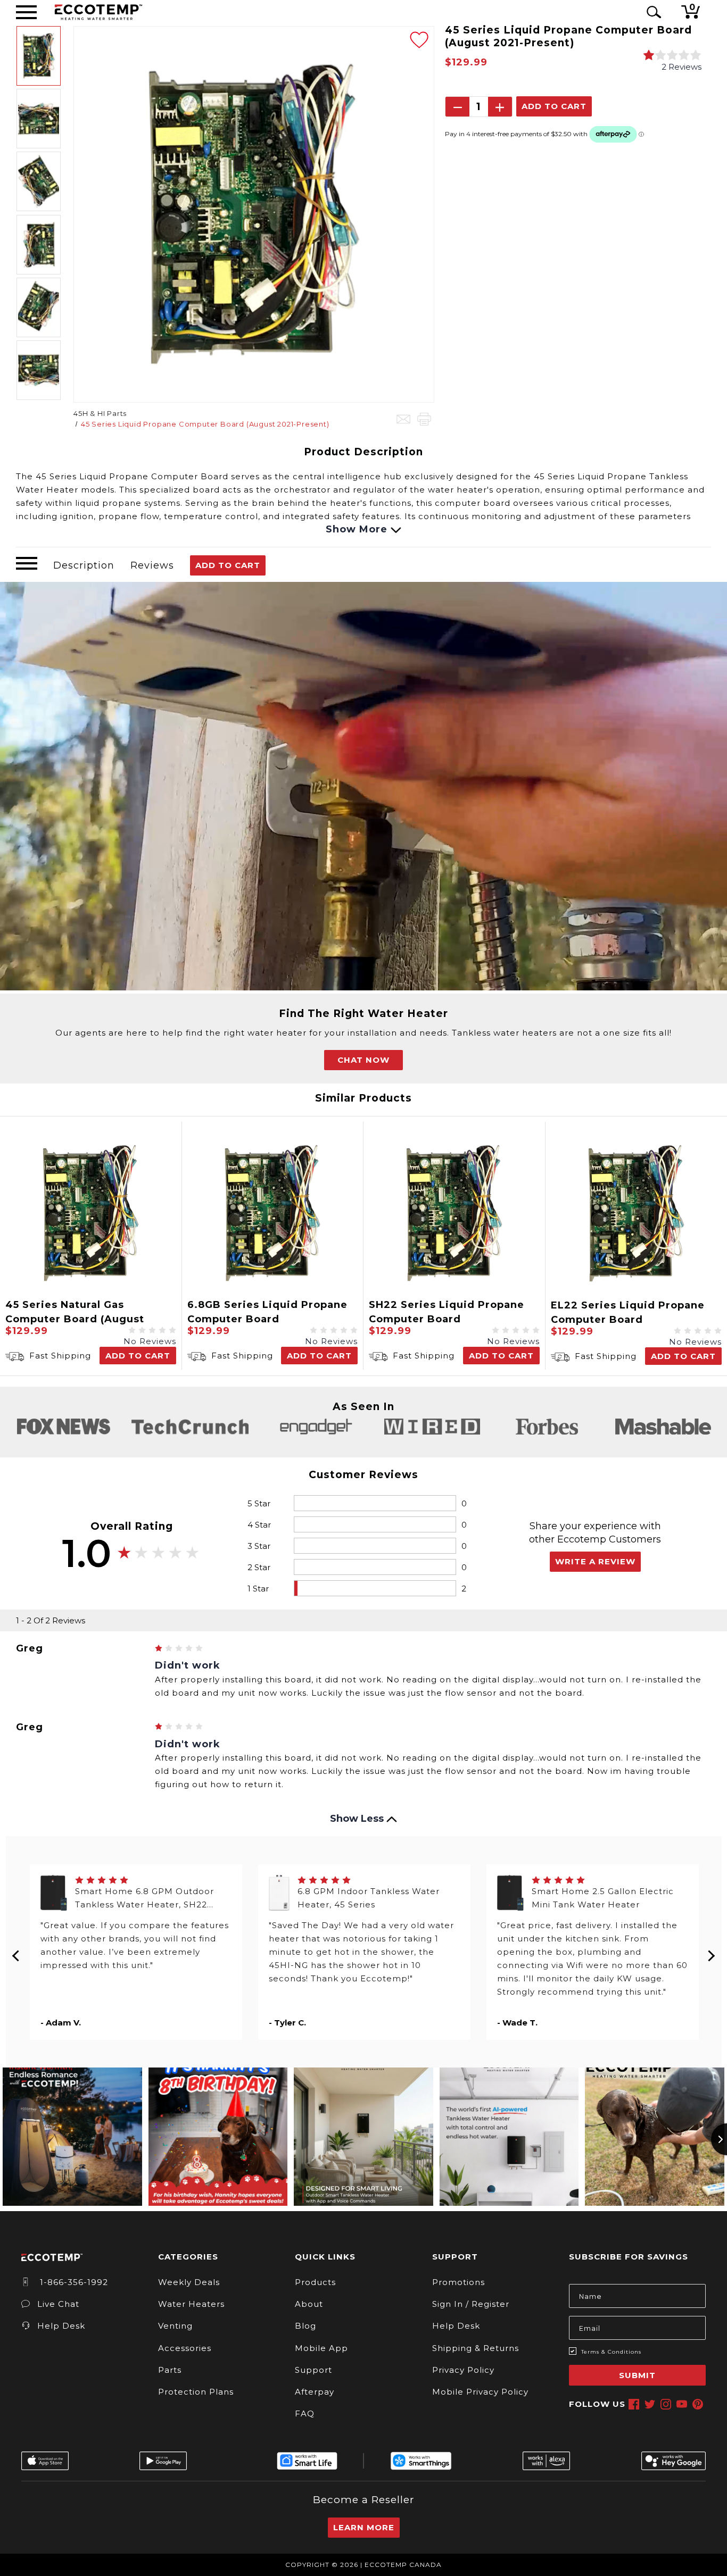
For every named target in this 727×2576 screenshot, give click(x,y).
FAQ (305, 2414)
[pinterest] (698, 2404)
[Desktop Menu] (26, 12)
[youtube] (682, 2404)
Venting (175, 2326)
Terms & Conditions (611, 2352)
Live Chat (58, 2304)
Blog (305, 2326)
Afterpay (315, 2392)
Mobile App (321, 2348)
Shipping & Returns (476, 2348)
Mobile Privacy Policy (480, 2392)
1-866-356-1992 (73, 2282)
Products (315, 2282)
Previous (16, 1952)
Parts (170, 2370)
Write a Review (595, 1561)
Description (84, 565)
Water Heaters (191, 2304)
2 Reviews (681, 67)
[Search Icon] (652, 12)
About (309, 2304)
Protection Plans (196, 2392)
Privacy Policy (463, 2370)
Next (711, 1952)
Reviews (152, 565)
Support (313, 2370)
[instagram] (666, 2404)
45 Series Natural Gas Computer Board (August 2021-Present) (75, 1319)
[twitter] (650, 2404)
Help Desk (61, 2326)
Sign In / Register (471, 2304)
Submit (637, 2375)
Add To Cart (228, 565)
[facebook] (634, 2404)
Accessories (185, 2348)
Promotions (458, 2282)
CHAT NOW (363, 1060)
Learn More (364, 2527)
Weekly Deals (189, 2282)
